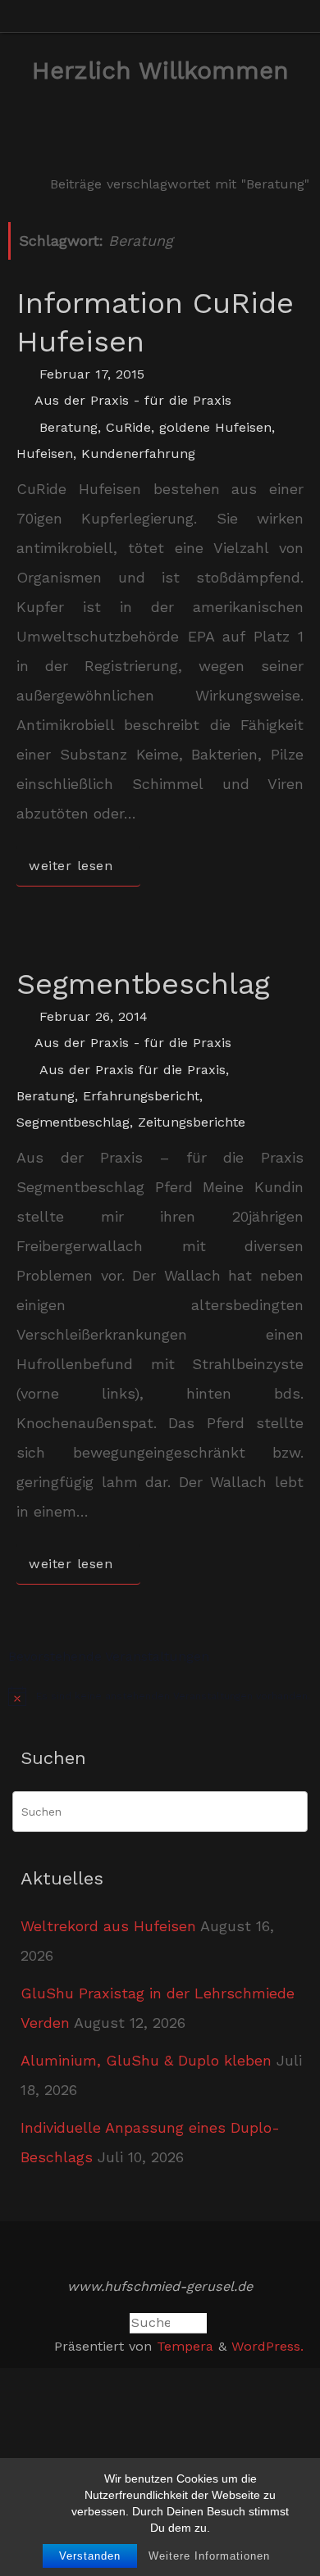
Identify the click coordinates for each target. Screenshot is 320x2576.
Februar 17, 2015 (92, 374)
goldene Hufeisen (215, 427)
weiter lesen (71, 866)
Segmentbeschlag (143, 984)
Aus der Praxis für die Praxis (133, 1070)
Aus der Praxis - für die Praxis (133, 400)
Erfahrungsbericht (141, 1096)
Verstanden (90, 2556)
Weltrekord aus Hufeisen (108, 1926)
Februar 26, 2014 (94, 1016)
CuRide (128, 427)
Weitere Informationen (209, 2556)
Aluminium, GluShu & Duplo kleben (146, 2060)
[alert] (160, 1696)
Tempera (185, 2346)
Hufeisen (45, 454)
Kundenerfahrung (138, 454)
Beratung (69, 427)
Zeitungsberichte (192, 1122)
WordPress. (267, 2346)
